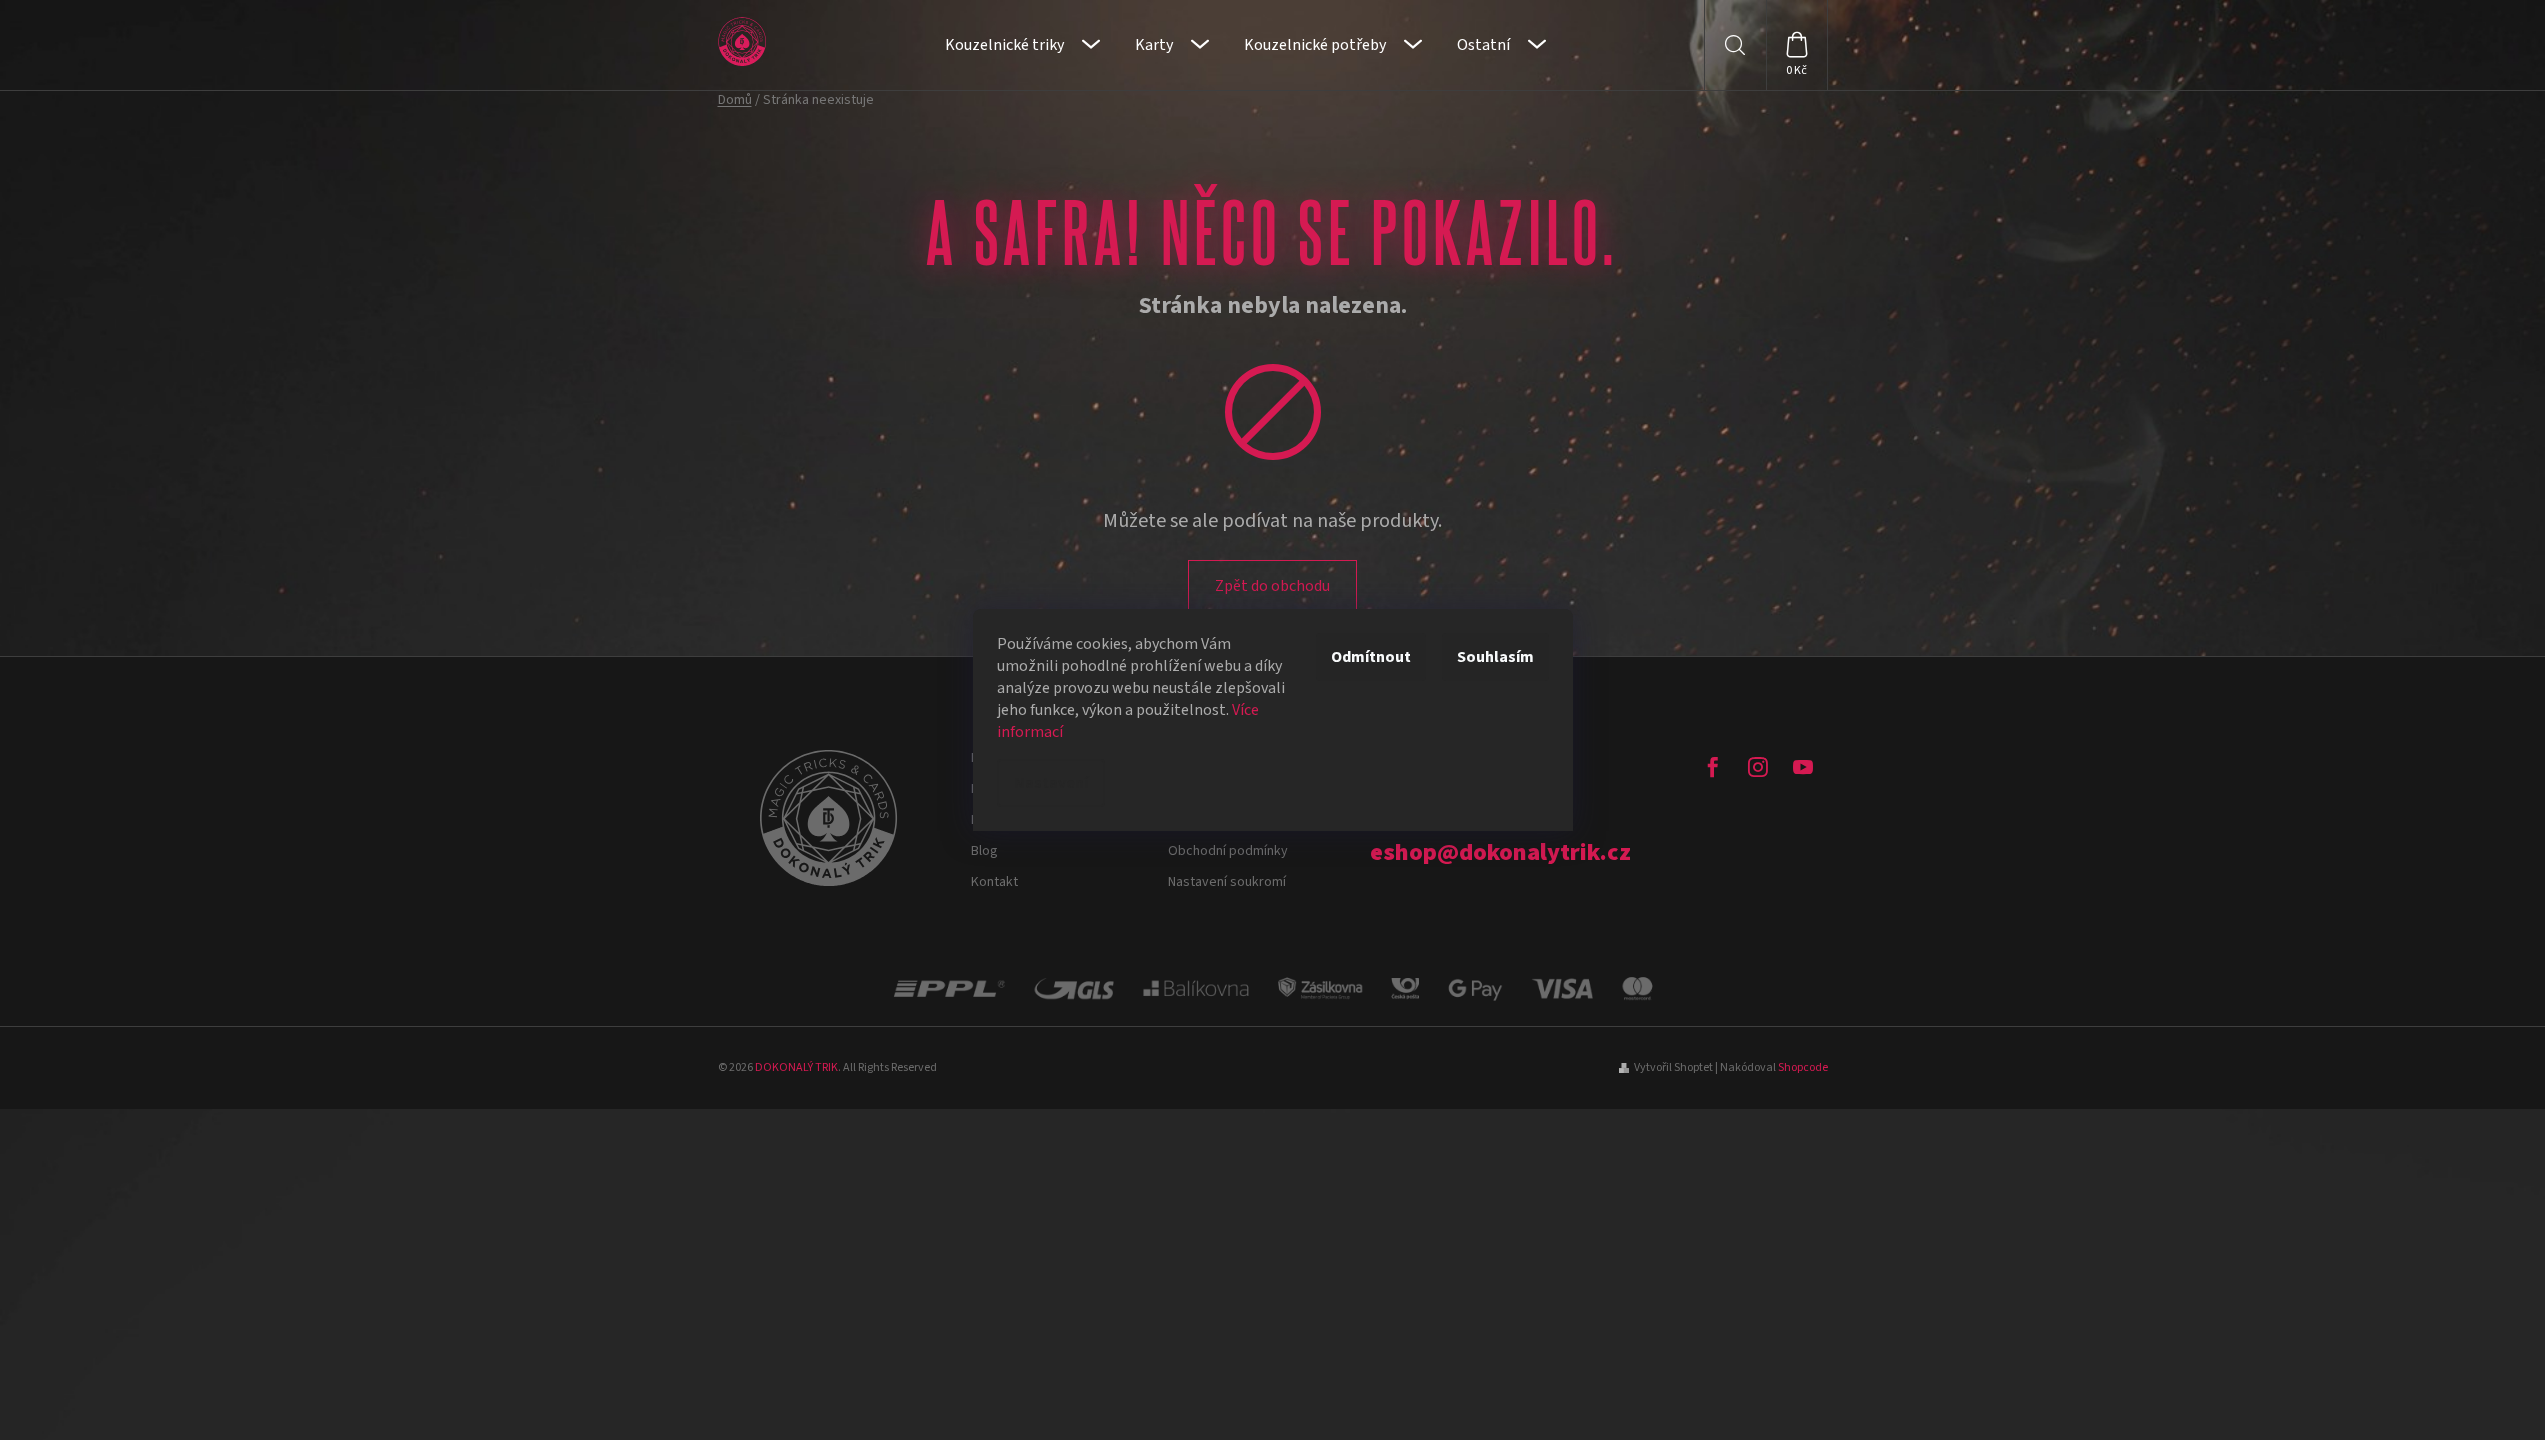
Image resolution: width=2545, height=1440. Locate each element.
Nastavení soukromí (1227, 882)
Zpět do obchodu (1272, 586)
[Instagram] (1758, 767)
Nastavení (1051, 783)
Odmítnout (1371, 657)
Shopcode (1803, 1067)
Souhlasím (1495, 657)
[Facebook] (1713, 767)
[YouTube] (1803, 767)
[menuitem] (1022, 45)
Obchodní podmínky (1228, 851)
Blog (984, 851)
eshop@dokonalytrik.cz (1500, 853)
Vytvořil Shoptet (1673, 1067)
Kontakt (994, 882)
